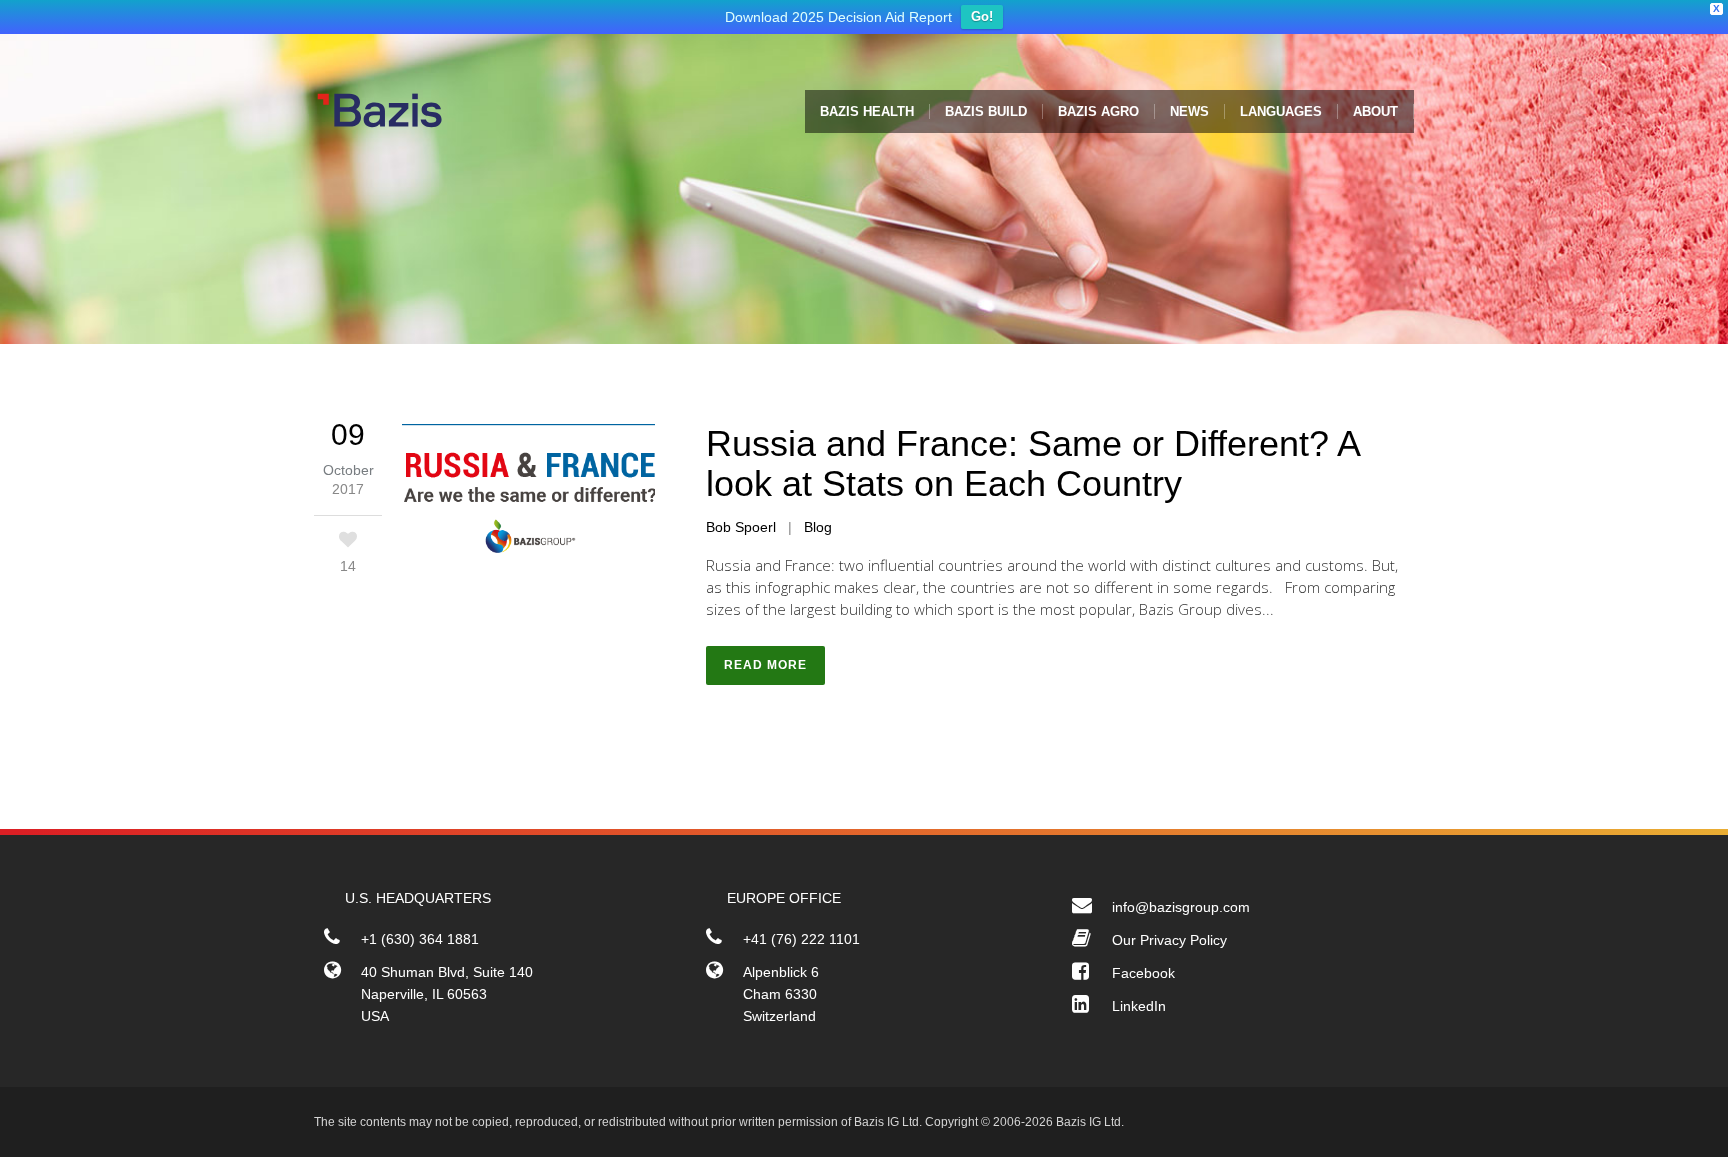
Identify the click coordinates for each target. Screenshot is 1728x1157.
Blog (818, 532)
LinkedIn (1139, 1011)
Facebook (1143, 978)
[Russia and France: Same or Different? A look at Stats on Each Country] (528, 502)
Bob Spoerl (741, 532)
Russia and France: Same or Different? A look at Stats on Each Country (1032, 468)
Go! (982, 21)
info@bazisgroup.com (1181, 912)
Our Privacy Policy (1169, 945)
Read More (765, 670)
